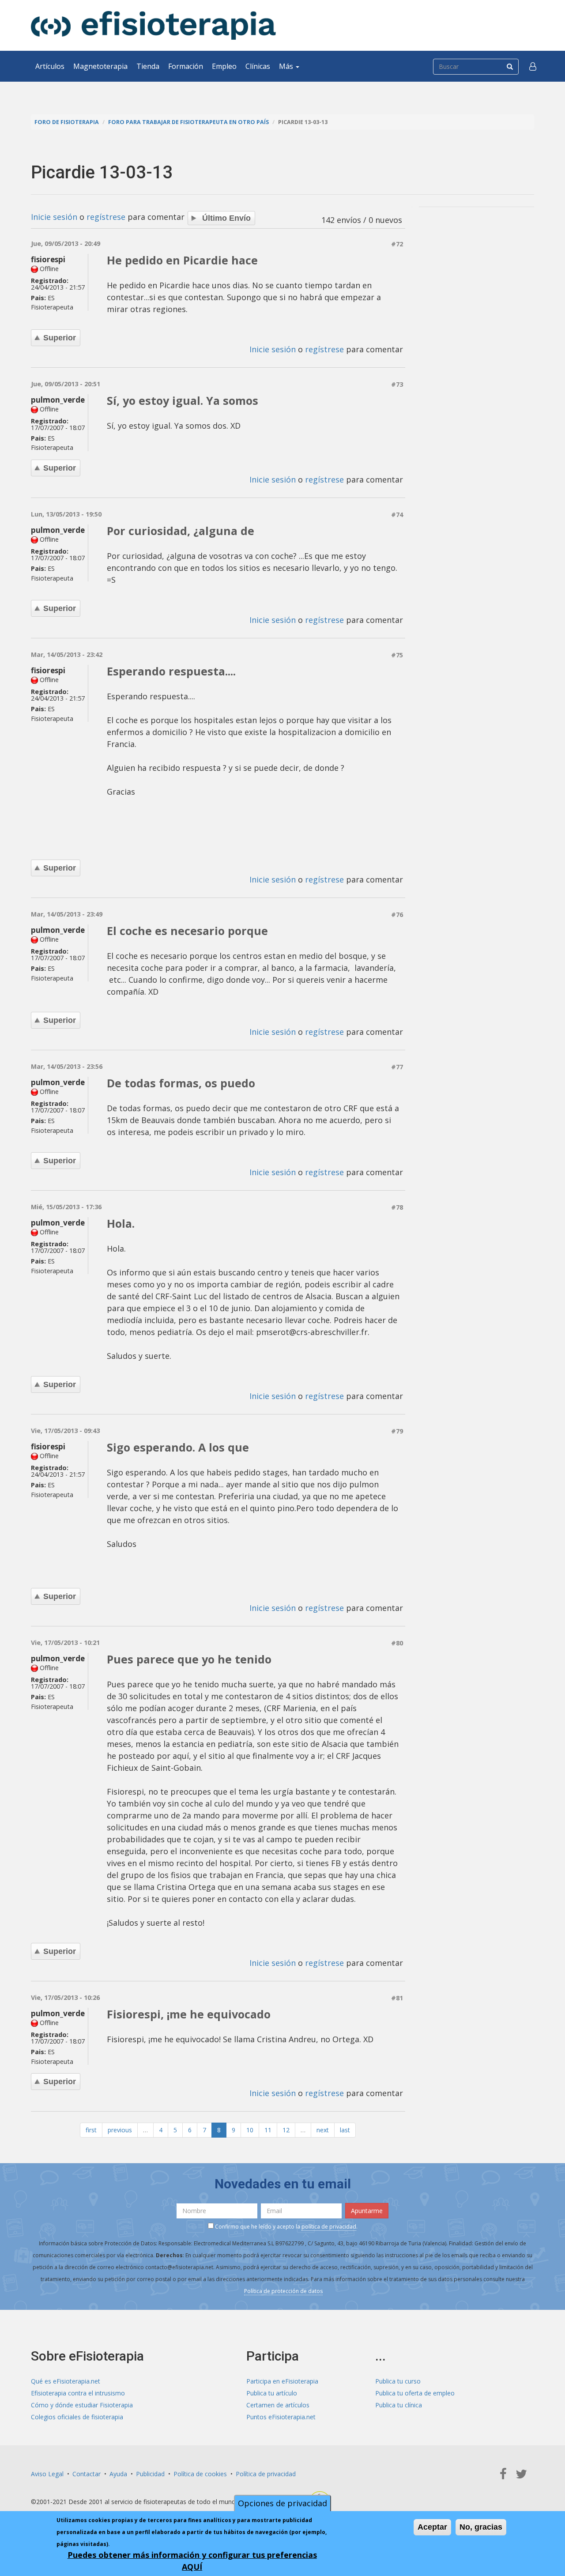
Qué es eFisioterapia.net (66, 2381)
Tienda (148, 66)
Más (287, 66)
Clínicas (258, 66)
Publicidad (150, 2474)
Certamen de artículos (278, 2405)
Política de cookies (200, 2474)
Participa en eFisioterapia (282, 2381)
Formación (186, 66)
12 (286, 2130)
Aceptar (432, 2527)
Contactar (87, 2474)
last (345, 2130)
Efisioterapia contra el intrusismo (78, 2393)
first (91, 2130)
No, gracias (481, 2527)
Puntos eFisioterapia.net (281, 2417)
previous (120, 2130)
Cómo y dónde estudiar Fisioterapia (82, 2405)
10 (250, 2130)
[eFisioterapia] (153, 25)
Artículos (50, 66)
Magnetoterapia (100, 66)
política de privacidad (329, 2227)
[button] (533, 66)
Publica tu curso (398, 2381)
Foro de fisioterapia (67, 122)
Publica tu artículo (272, 2393)
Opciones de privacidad (282, 2503)
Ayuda (118, 2474)
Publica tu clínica (399, 2405)
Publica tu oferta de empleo (415, 2393)
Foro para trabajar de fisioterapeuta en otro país (188, 122)
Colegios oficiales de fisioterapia (77, 2417)
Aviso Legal (47, 2474)
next (323, 2130)
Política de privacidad (266, 2474)
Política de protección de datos (283, 2291)
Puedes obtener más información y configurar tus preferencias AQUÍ (192, 2561)
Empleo (224, 66)
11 (268, 2130)
